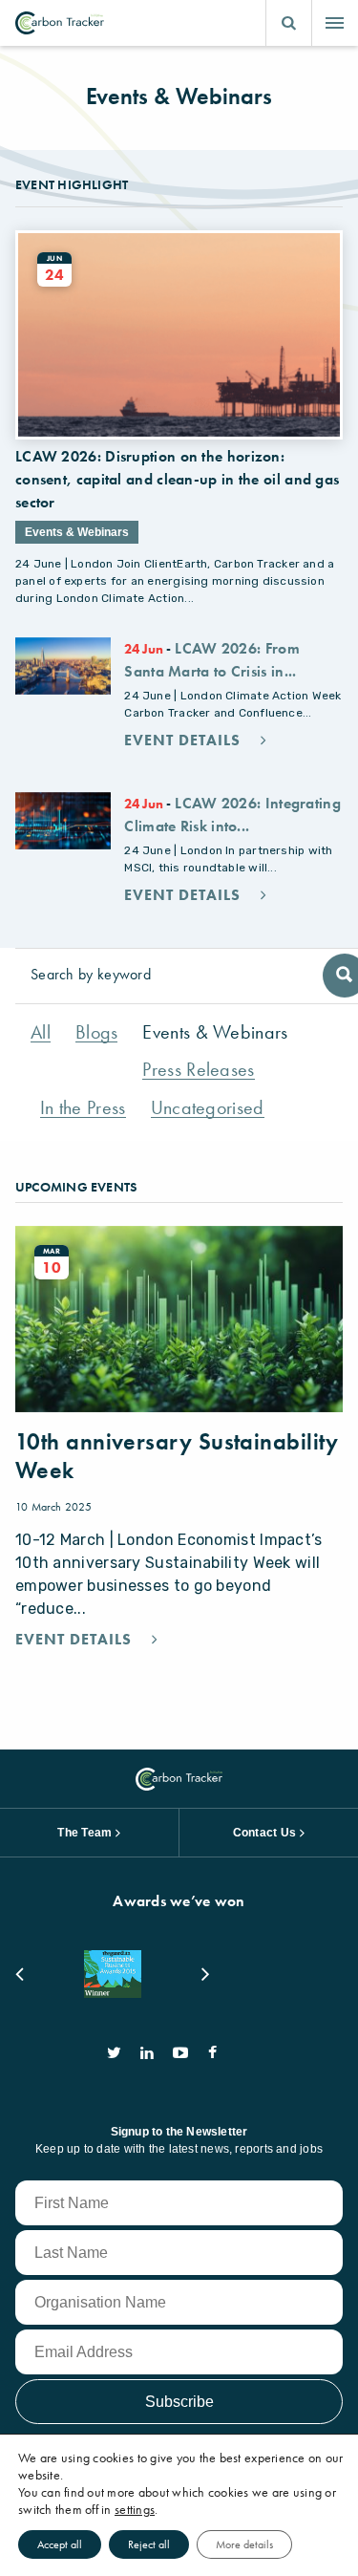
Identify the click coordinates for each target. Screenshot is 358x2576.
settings (135, 2509)
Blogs (97, 1032)
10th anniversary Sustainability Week (177, 1456)
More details (244, 2544)
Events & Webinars (215, 1032)
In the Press (83, 1108)
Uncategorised (208, 1108)
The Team (84, 1833)
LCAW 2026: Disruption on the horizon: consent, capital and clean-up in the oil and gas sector (177, 479)
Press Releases (198, 1070)
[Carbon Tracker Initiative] (60, 23)
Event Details (185, 741)
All (41, 1032)
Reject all (149, 2544)
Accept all (60, 2544)
